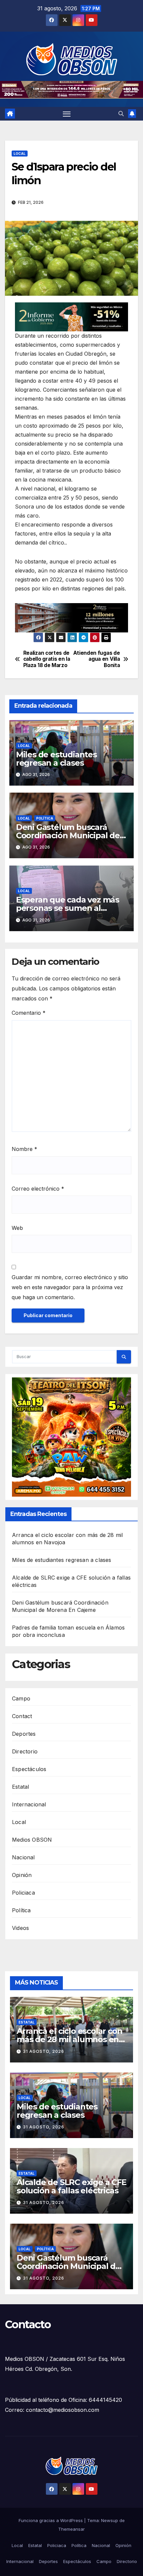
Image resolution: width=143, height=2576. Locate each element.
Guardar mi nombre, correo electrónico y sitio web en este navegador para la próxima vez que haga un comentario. (70, 1287)
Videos (20, 1928)
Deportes (24, 1734)
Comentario (29, 1013)
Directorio (25, 1751)
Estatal (20, 1787)
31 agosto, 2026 (44, 2051)
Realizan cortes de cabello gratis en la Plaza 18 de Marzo (47, 659)
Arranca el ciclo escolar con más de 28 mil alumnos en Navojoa (69, 2039)
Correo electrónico (38, 1188)
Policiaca (23, 1893)
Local (20, 153)
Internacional (29, 1804)
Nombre (24, 1149)
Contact (22, 1716)
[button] (121, 114)
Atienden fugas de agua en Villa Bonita (97, 659)
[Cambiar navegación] (67, 114)
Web (17, 1228)
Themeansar (71, 2529)
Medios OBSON (32, 1840)
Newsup (110, 2520)
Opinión (22, 1875)
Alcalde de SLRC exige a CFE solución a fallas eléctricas (71, 2186)
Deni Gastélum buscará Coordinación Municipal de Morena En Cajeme (68, 835)
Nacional (23, 1857)
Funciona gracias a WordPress (51, 2520)
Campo (21, 1698)
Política (45, 818)
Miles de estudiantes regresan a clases (56, 758)
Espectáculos (29, 1769)
